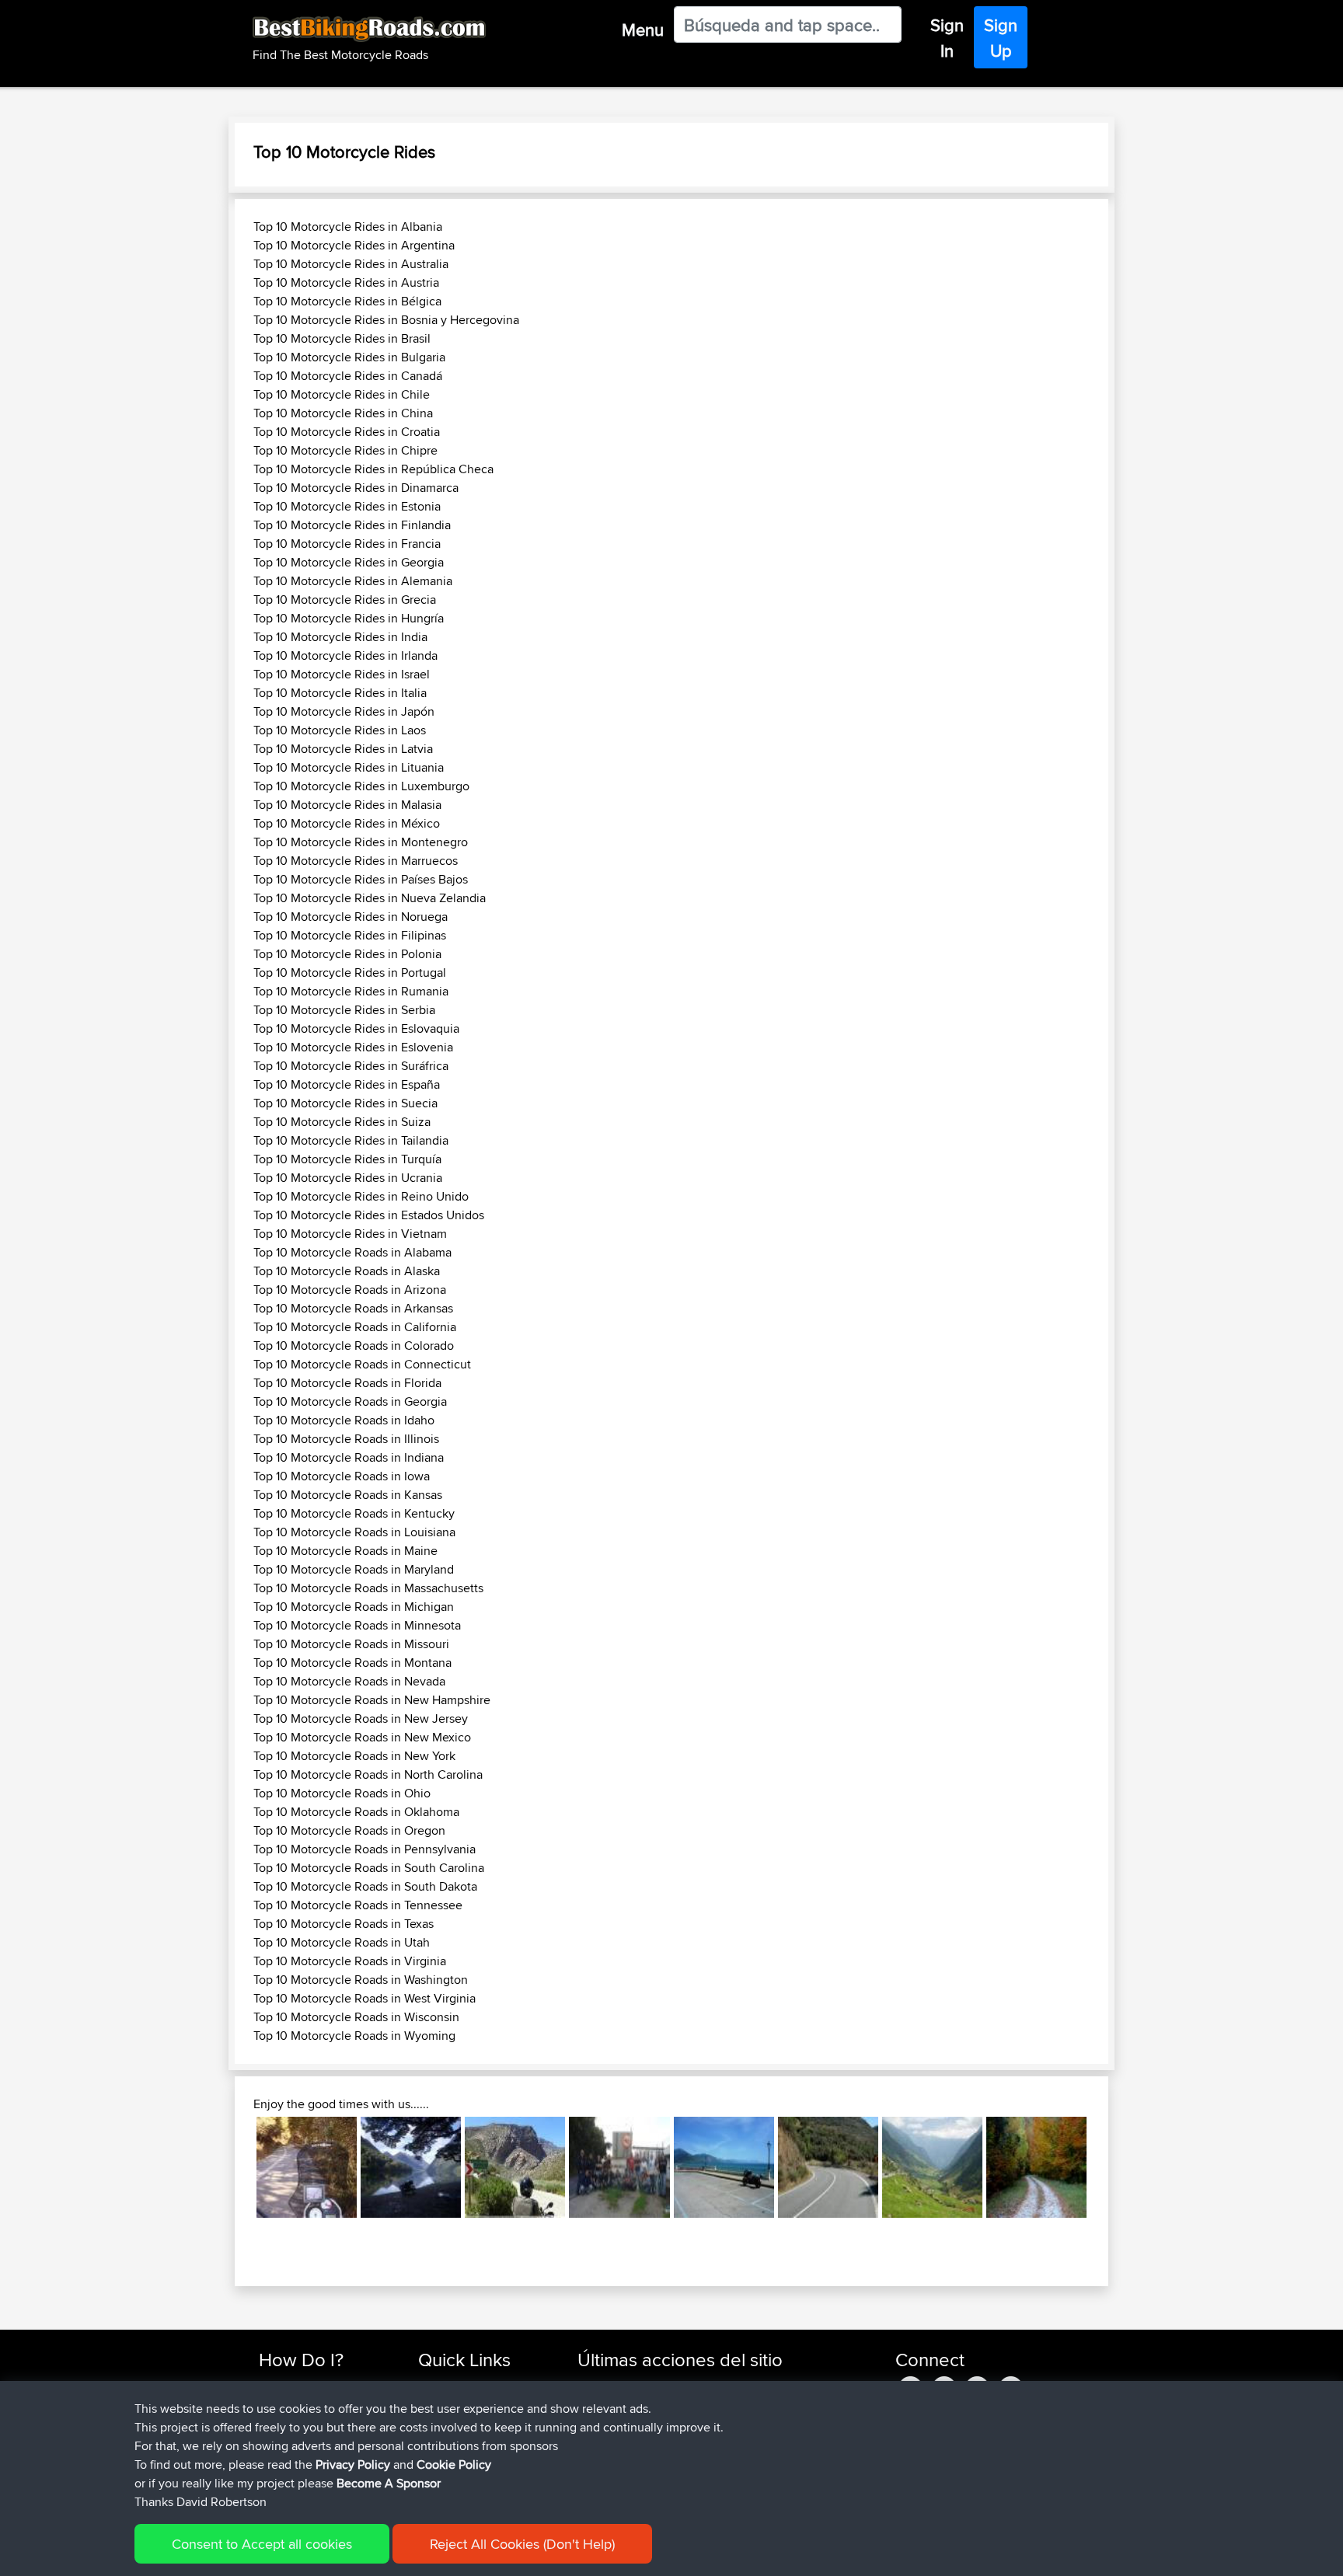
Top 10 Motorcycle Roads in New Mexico (362, 1737)
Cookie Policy (454, 2464)
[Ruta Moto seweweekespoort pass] (515, 2167)
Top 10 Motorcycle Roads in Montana (352, 1663)
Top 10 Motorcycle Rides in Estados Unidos (369, 1215)
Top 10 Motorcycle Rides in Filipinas (350, 935)
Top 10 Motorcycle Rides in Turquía (347, 1159)
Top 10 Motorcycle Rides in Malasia (347, 805)
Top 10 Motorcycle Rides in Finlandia (352, 525)
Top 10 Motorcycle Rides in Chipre (345, 450)
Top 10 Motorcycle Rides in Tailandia (351, 1140)
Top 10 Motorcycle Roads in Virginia (350, 1961)
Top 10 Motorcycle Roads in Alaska (347, 1271)
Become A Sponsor (389, 2483)
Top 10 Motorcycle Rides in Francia (347, 544)
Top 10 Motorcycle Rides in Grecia (345, 600)
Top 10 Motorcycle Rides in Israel (342, 674)
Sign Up (1001, 38)
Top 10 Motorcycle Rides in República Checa (373, 469)
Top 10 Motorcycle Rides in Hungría (349, 618)
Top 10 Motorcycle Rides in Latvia (343, 749)
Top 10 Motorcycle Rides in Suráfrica (351, 1066)
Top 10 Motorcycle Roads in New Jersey (361, 1718)
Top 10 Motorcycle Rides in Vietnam (350, 1234)
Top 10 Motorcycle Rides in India (340, 637)
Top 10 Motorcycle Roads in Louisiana (354, 1532)
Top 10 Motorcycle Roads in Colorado (354, 1346)
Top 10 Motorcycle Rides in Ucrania (348, 1178)
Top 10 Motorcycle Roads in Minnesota (357, 1625)
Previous (233, 2167)
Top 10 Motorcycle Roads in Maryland (354, 1569)
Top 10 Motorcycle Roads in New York (354, 1756)
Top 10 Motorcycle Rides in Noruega (351, 917)
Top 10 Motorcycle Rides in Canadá (348, 376)
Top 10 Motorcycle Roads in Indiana (349, 1457)
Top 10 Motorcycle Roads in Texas (344, 1924)
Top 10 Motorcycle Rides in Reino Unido (361, 1196)
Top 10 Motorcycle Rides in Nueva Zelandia (370, 898)
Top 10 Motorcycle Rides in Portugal (350, 973)
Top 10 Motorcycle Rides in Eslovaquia (356, 1028)
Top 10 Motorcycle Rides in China (343, 413)
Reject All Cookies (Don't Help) (522, 2544)
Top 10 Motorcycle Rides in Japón (344, 711)
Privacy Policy (353, 2464)
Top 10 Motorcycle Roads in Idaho (344, 1420)
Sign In (947, 38)
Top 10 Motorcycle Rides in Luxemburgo (361, 786)
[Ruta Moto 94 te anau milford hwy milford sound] (411, 2167)
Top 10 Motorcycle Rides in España (347, 1084)
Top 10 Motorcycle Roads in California (355, 1327)
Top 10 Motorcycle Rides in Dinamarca (356, 488)
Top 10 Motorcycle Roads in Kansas (348, 1495)
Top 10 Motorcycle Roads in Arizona (350, 1290)
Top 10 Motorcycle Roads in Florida (347, 1383)
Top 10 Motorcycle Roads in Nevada (349, 1681)
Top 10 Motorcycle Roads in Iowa (342, 1476)
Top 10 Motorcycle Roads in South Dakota (365, 1886)
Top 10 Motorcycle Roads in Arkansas (353, 1308)
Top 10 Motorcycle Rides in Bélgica (347, 301)
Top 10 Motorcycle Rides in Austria (346, 282)
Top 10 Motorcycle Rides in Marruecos (356, 861)
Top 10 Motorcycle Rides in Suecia (345, 1103)
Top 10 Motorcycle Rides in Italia (340, 693)
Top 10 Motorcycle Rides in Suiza (342, 1122)
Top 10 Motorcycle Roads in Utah (342, 1942)
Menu (643, 30)
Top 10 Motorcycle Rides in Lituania (349, 767)
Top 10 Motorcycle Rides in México (347, 823)
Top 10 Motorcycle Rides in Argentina (354, 245)
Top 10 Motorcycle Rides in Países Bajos (361, 879)
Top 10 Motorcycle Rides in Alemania (353, 581)
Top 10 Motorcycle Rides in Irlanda (345, 655)
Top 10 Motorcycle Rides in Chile (342, 394)
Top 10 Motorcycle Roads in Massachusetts (368, 1588)
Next (1110, 2167)
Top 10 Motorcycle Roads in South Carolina (369, 1868)
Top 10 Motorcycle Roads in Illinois (346, 1439)
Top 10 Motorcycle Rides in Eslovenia (353, 1047)
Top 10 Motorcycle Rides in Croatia (347, 432)
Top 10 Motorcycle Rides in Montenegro (361, 842)
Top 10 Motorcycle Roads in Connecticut (362, 1364)
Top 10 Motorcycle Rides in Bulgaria (349, 357)
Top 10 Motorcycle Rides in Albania (348, 227)
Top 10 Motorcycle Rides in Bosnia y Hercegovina (386, 320)
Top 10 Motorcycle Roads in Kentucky (354, 1513)
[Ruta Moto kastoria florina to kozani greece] (307, 2167)
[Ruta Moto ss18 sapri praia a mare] (724, 2167)
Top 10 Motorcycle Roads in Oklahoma (356, 1812)
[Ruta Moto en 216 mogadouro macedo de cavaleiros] (828, 2167)
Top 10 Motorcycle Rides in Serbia (344, 1010)
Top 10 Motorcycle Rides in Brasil (342, 338)
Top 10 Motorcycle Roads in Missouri (351, 1644)
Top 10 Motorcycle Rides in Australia (351, 264)
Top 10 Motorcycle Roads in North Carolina (368, 1774)
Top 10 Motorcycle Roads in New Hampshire (372, 1700)
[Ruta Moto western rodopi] (1036, 2167)
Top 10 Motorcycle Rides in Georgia (349, 562)
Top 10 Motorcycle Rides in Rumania (351, 991)
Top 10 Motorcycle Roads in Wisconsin (356, 2017)
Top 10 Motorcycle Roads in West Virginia (365, 1998)
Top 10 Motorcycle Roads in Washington (361, 1980)
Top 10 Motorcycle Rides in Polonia (347, 954)
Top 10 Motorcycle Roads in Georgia (350, 1401)
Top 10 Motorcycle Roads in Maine (345, 1551)
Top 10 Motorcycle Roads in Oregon (349, 1830)
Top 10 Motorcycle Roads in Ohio (342, 1793)
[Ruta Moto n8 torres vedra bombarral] (619, 2167)
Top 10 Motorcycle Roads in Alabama (352, 1252)
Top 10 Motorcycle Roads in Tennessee (358, 1905)
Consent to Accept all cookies (262, 2544)
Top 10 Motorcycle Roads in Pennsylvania (365, 1849)
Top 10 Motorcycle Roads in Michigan (354, 1607)
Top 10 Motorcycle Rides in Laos (340, 730)
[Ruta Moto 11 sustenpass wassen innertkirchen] (932, 2167)
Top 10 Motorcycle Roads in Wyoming (354, 2036)
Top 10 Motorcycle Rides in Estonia (347, 506)
